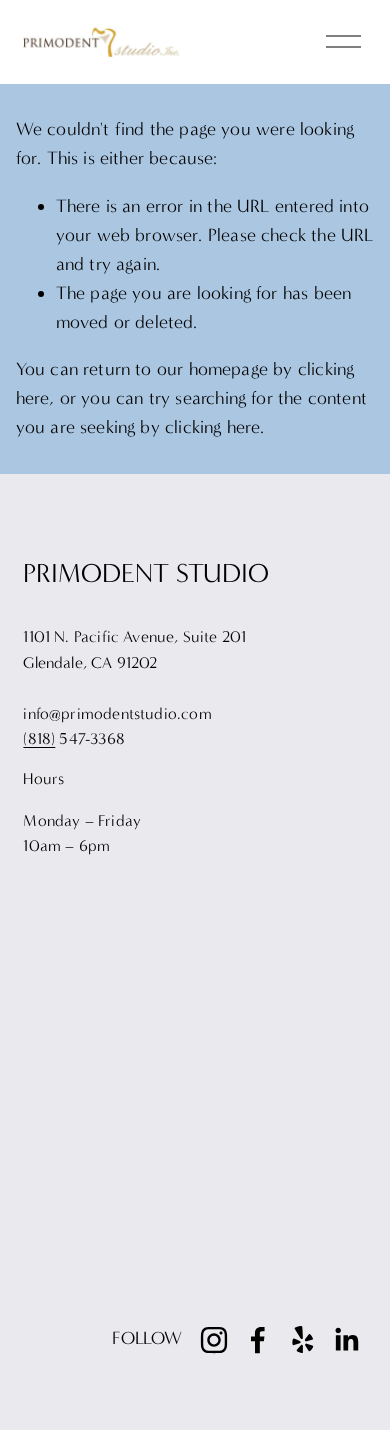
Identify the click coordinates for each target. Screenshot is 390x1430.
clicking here (212, 427)
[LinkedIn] (346, 1340)
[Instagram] (214, 1340)
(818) (39, 738)
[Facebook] (258, 1340)
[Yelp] (302, 1340)
